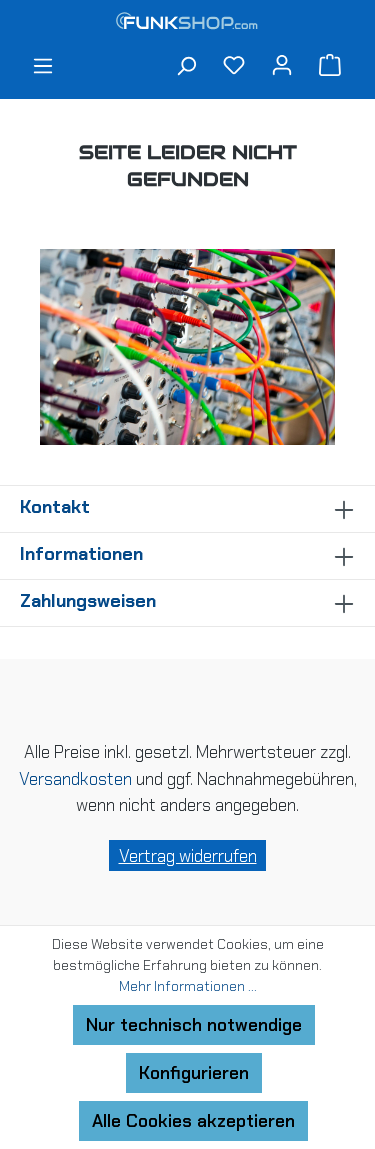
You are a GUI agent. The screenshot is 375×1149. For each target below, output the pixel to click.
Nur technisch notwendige (194, 1025)
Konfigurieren (194, 1073)
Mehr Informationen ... (188, 986)
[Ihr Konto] (282, 64)
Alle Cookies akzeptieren (193, 1121)
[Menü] (43, 68)
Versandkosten (75, 779)
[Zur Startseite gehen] (187, 23)
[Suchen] (186, 68)
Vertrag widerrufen (188, 856)
